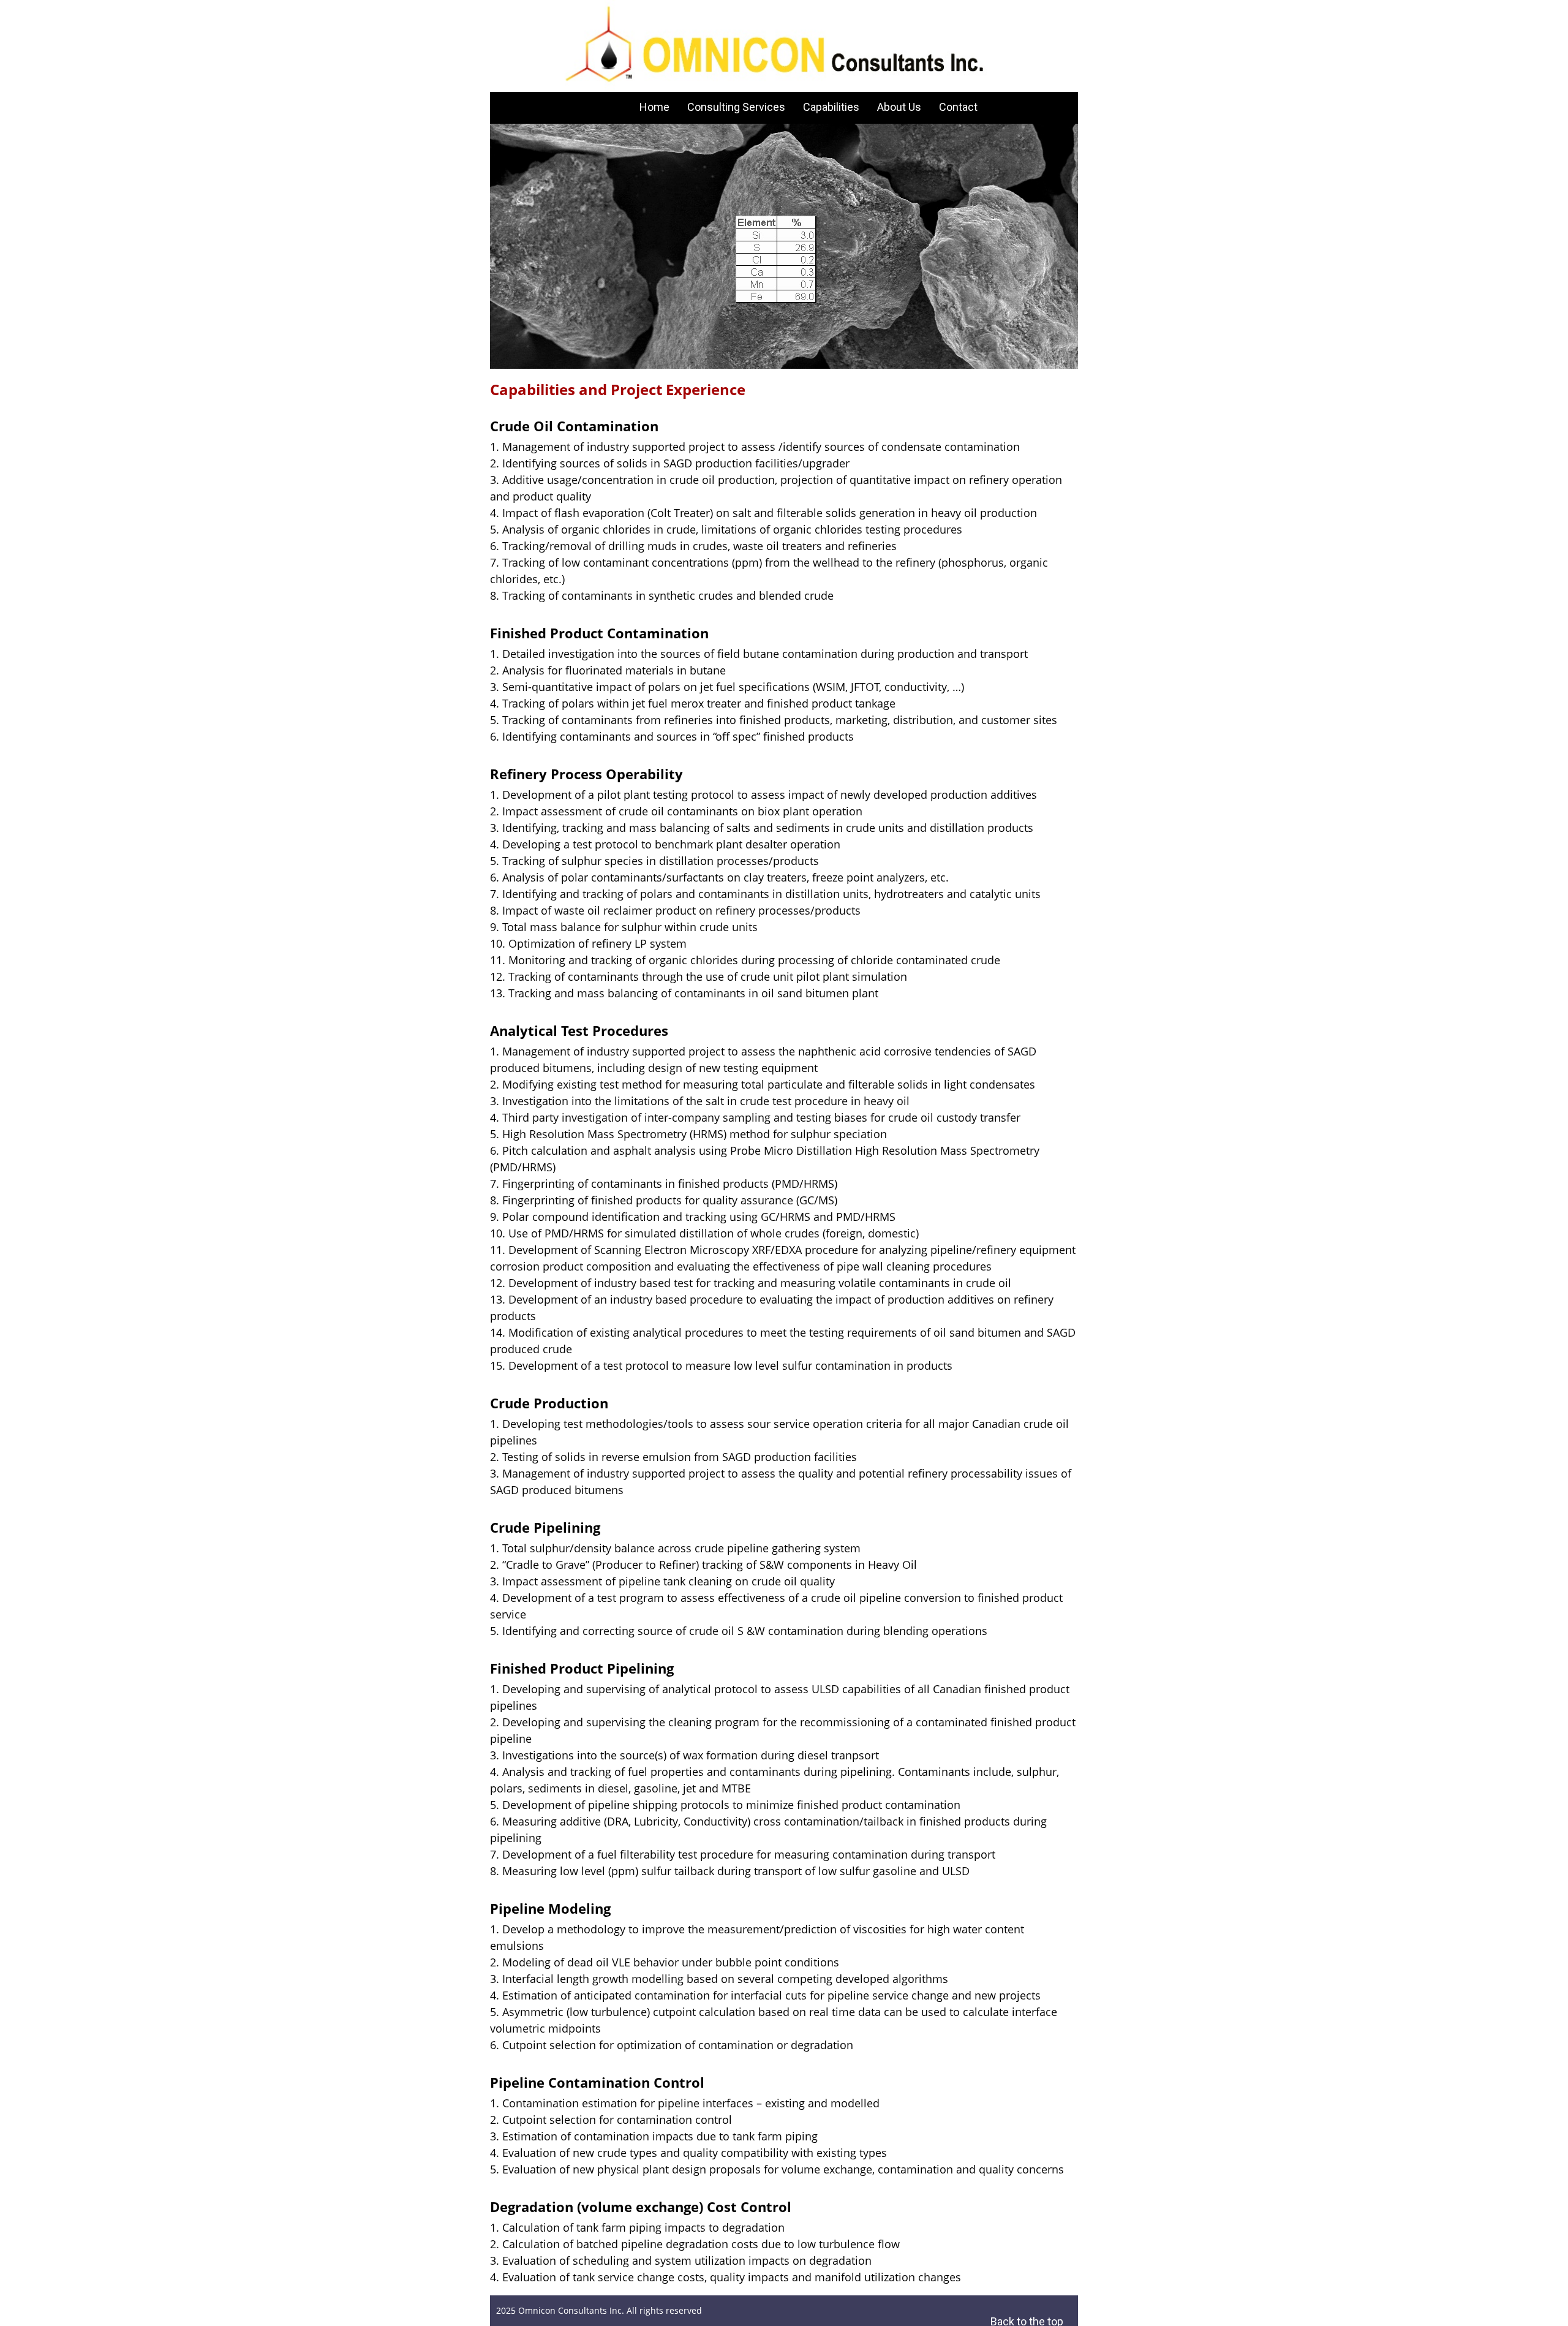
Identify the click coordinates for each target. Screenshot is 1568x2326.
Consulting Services (736, 107)
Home (654, 107)
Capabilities (831, 107)
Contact (958, 107)
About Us (899, 107)
